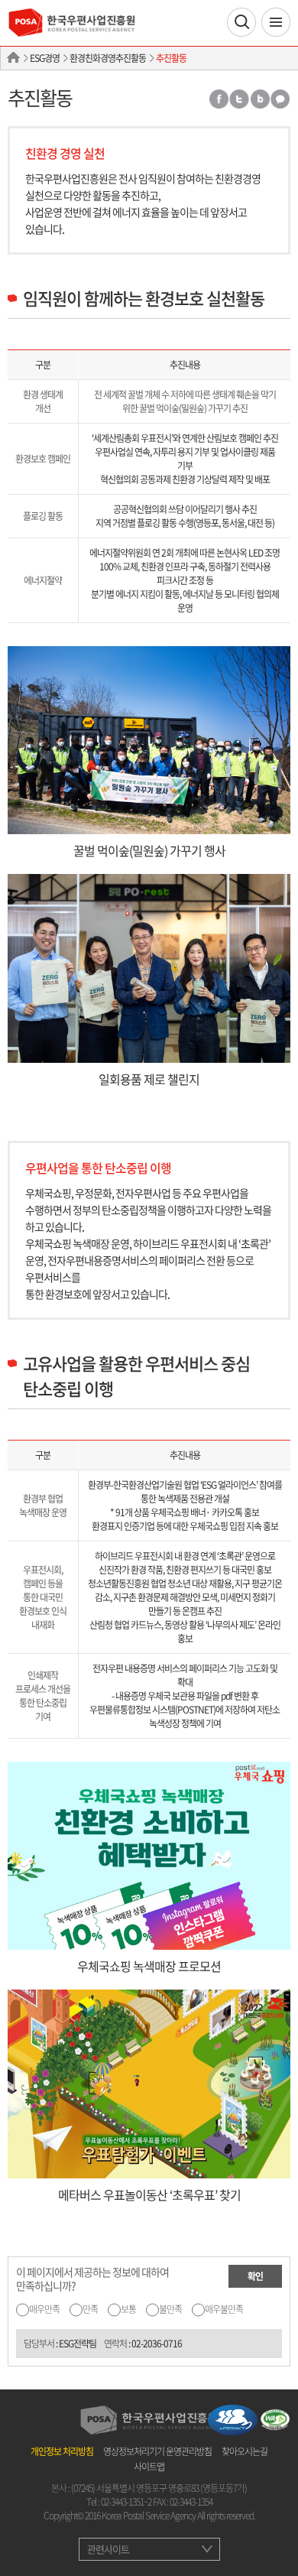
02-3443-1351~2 (126, 2502)
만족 (90, 2309)
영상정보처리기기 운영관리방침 (157, 2451)
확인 (255, 2276)
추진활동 (171, 58)
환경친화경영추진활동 (108, 58)
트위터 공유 (239, 99)
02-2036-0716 (157, 2344)
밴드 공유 (260, 99)
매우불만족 (224, 2309)
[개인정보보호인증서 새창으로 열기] (233, 2418)
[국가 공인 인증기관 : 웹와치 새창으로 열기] (275, 2418)
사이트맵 (149, 2467)
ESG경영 (45, 58)
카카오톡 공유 (280, 99)
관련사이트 (108, 2549)
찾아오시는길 (245, 2451)
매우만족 (44, 2309)
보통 (128, 2309)
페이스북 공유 (218, 99)
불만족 (170, 2309)
